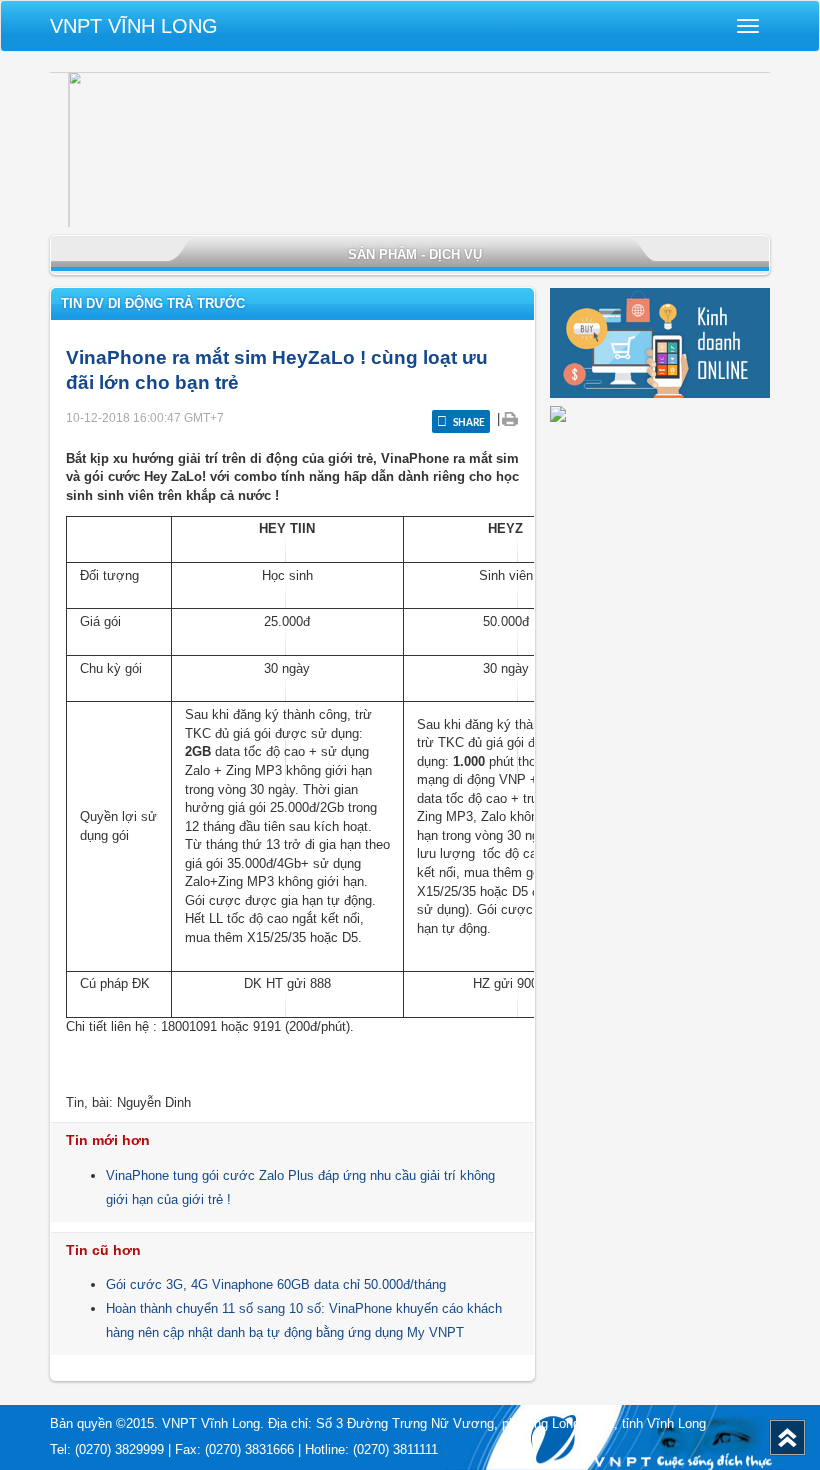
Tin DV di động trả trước (153, 303)
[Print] (509, 418)
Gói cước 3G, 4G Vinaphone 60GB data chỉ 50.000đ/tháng (276, 1284)
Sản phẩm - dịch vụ (415, 254)
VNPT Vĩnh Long (134, 26)
